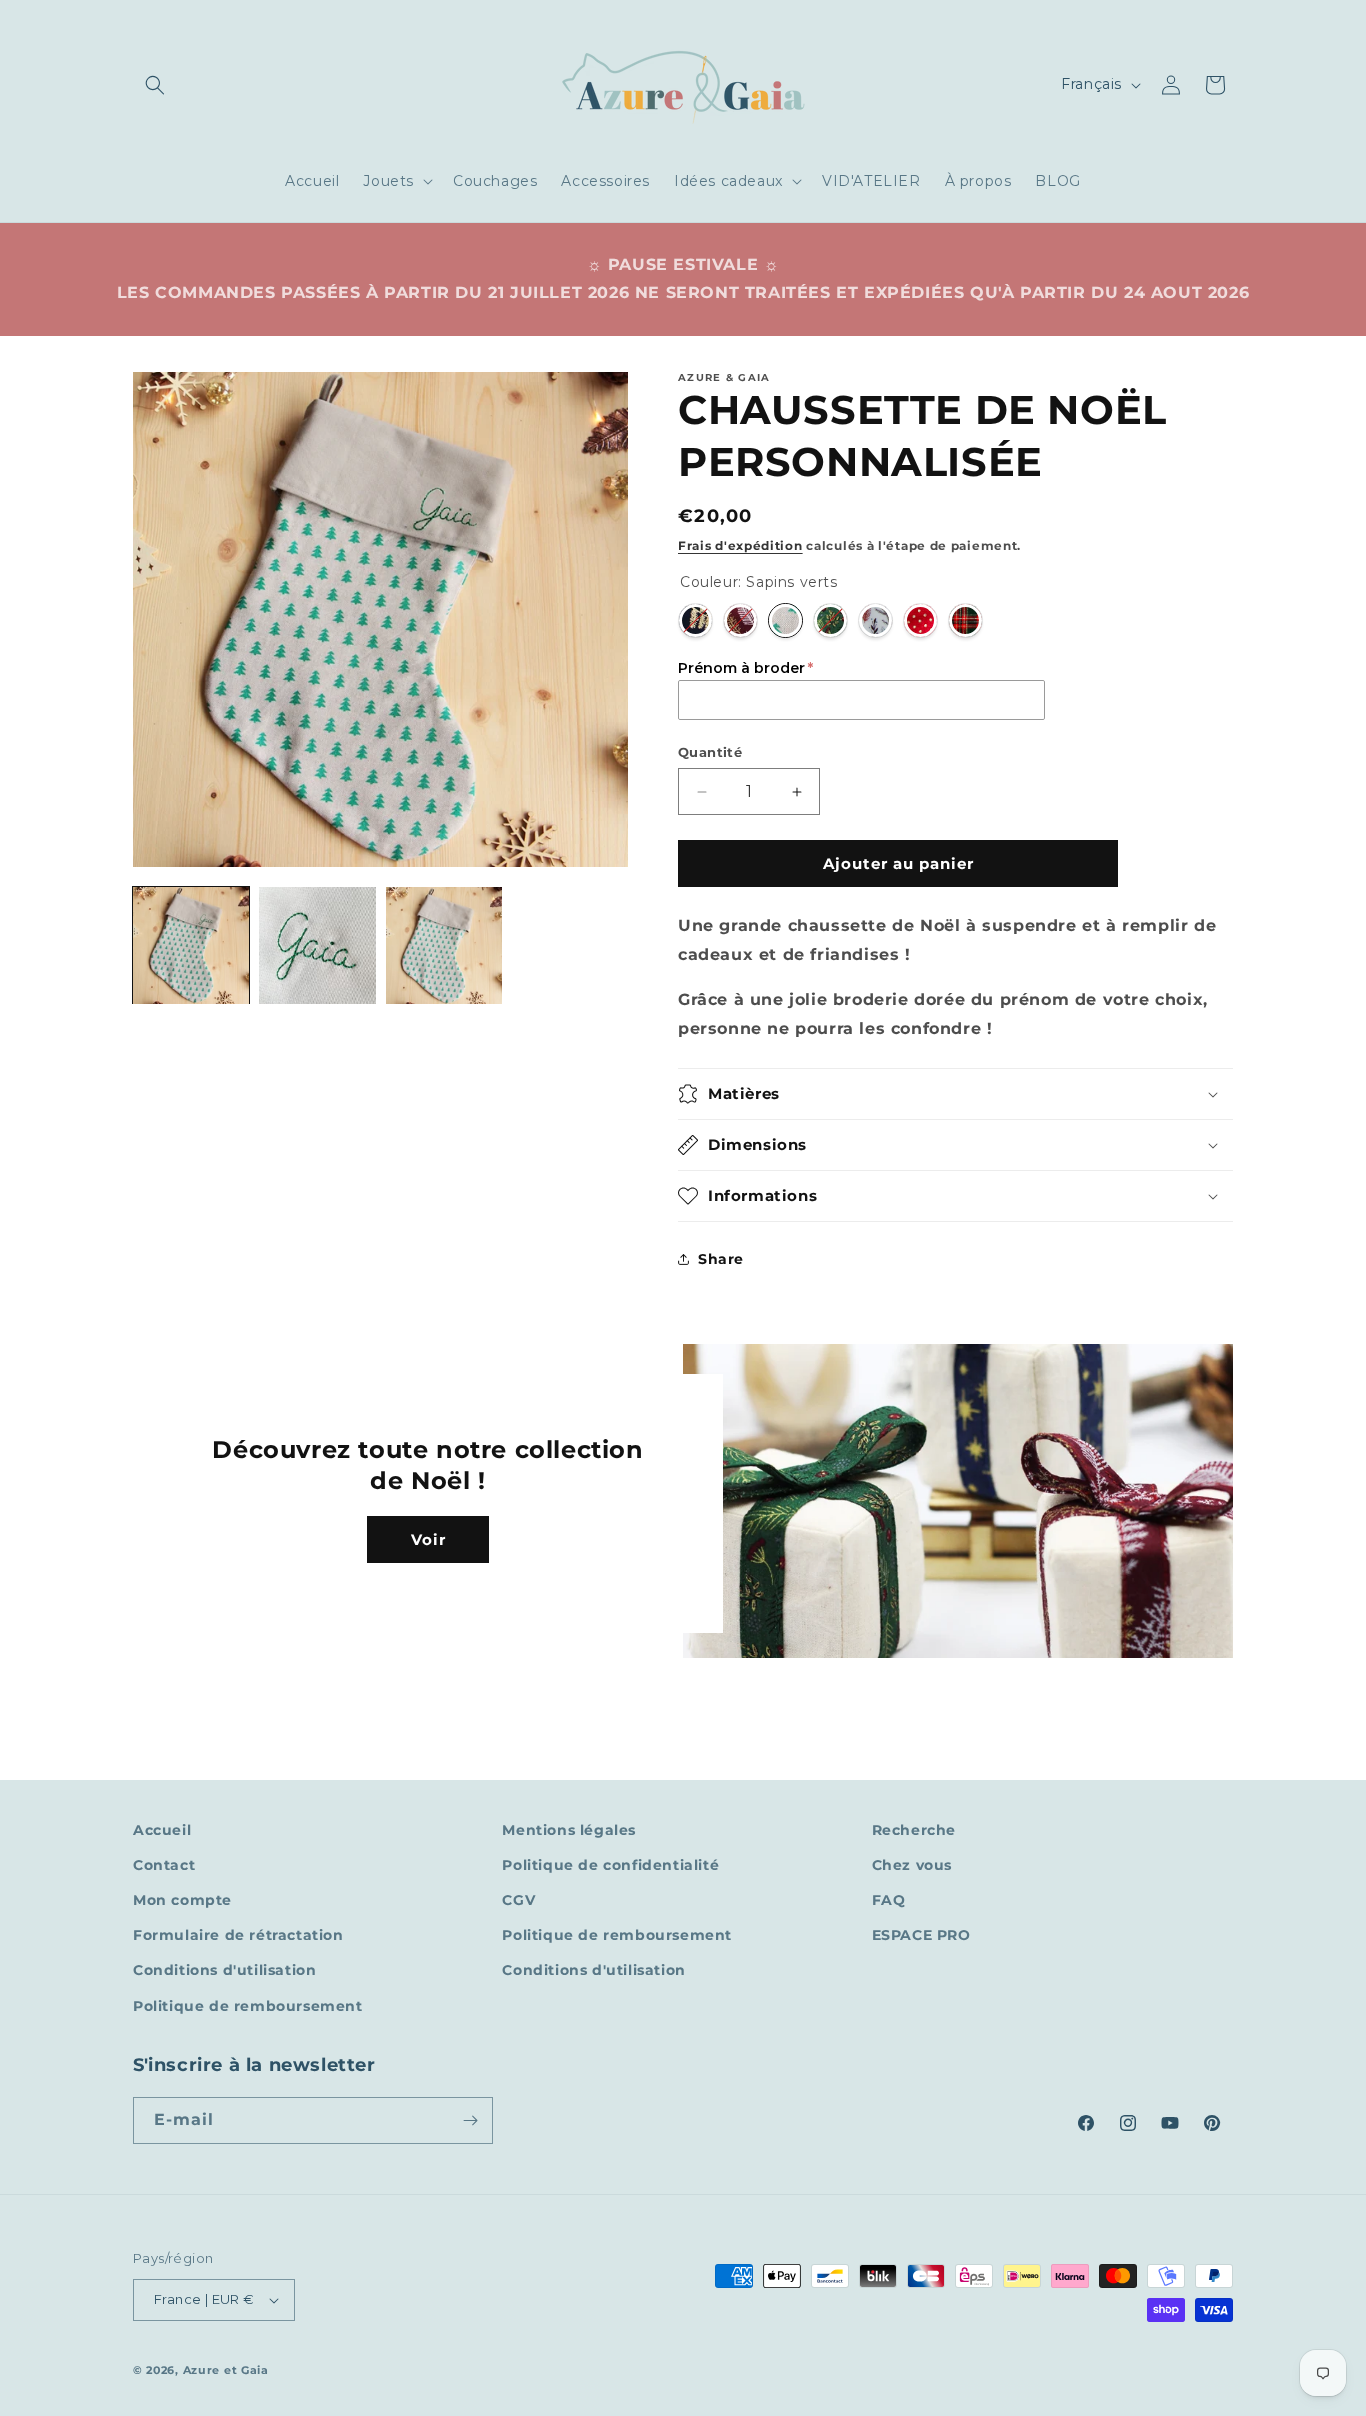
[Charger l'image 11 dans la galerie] (444, 945)
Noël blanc (875, 620)
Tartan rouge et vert (965, 620)
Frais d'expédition (740, 545)
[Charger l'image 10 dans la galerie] (317, 945)
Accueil (162, 1830)
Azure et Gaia (226, 2370)
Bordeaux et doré (740, 620)
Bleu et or (695, 620)
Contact (164, 1865)
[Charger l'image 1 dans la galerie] (191, 945)
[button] (155, 85)
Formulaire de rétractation (238, 1935)
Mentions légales (569, 1830)
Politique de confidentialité (610, 1865)
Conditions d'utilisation (224, 1970)
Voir (428, 1539)
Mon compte (182, 1900)
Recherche (914, 1830)
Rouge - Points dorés (920, 620)
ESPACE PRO (921, 1935)
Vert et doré (830, 620)
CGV (518, 1900)
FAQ (889, 1900)
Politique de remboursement (248, 2006)
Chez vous (912, 1865)
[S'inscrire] (470, 2120)
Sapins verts (785, 620)
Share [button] (721, 1259)
